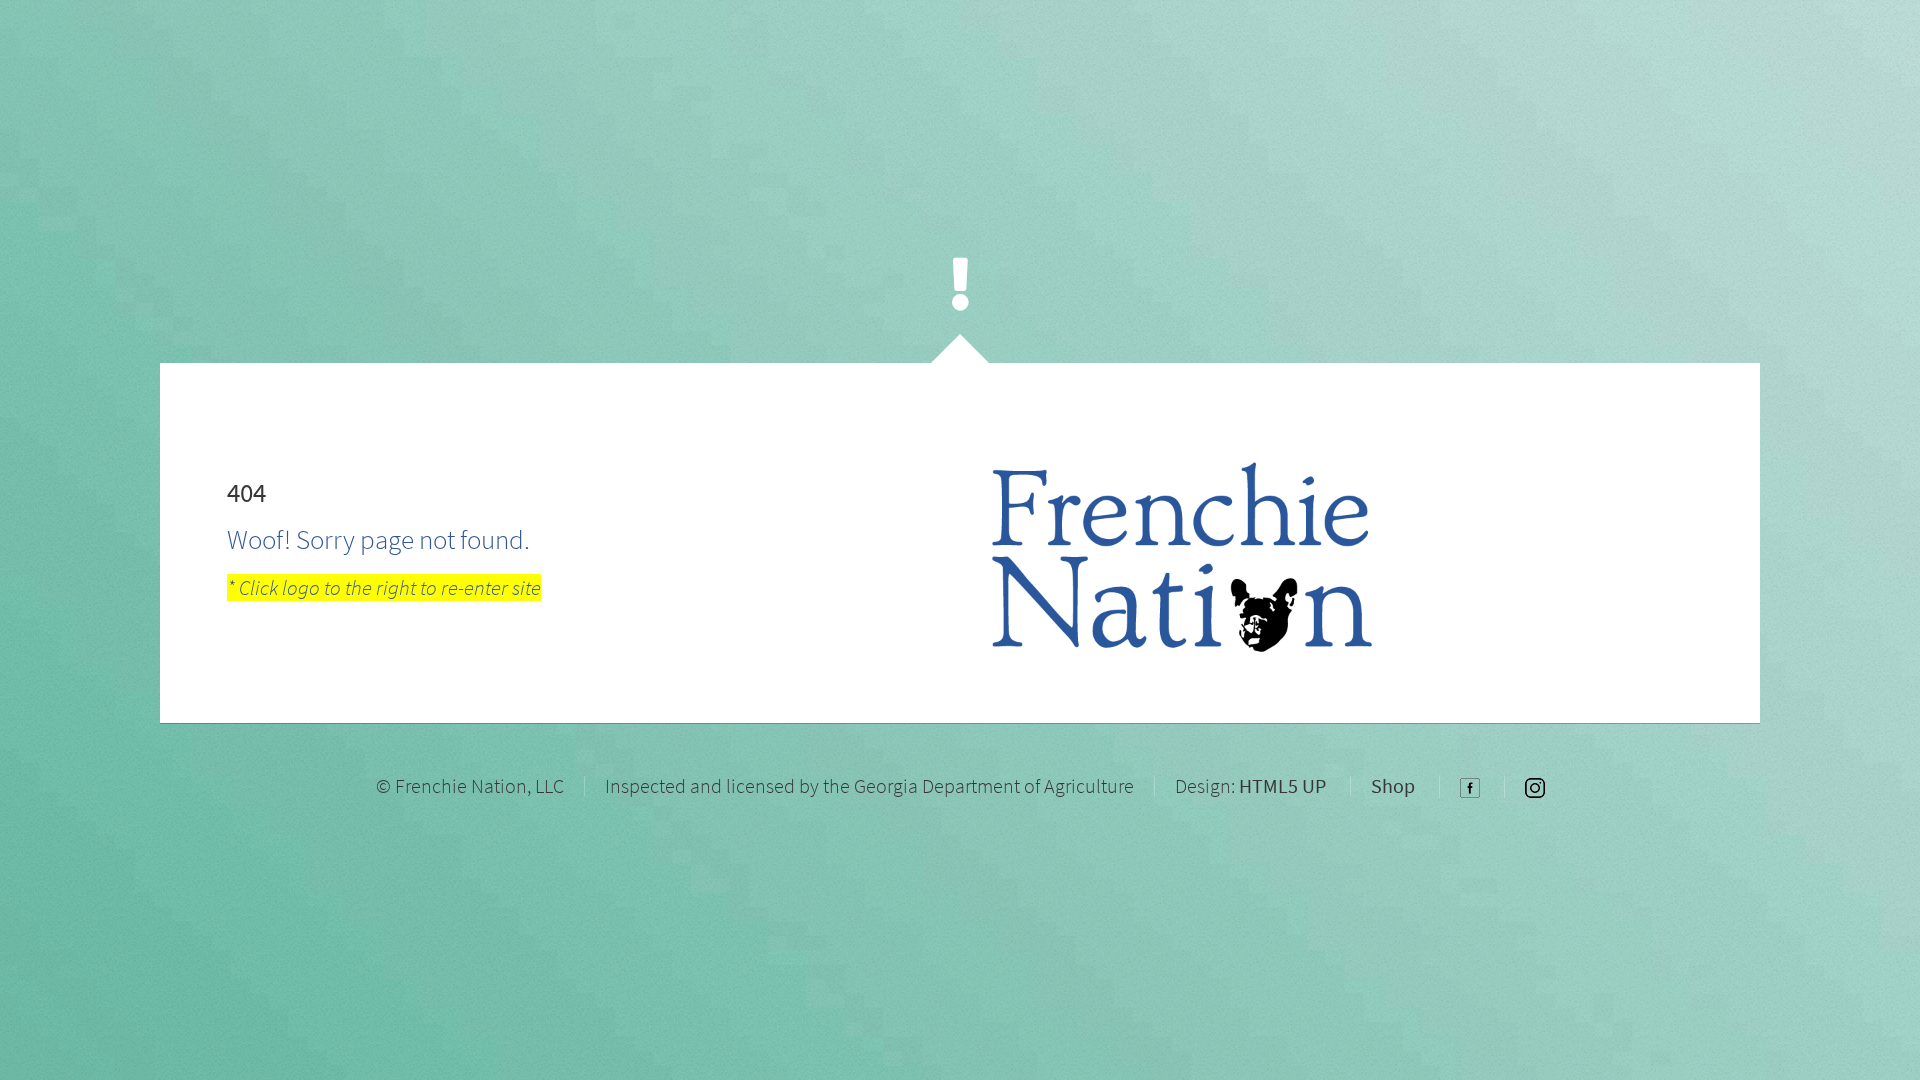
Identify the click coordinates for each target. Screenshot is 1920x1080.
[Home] (960, 283)
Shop (1393, 785)
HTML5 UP (1282, 785)
